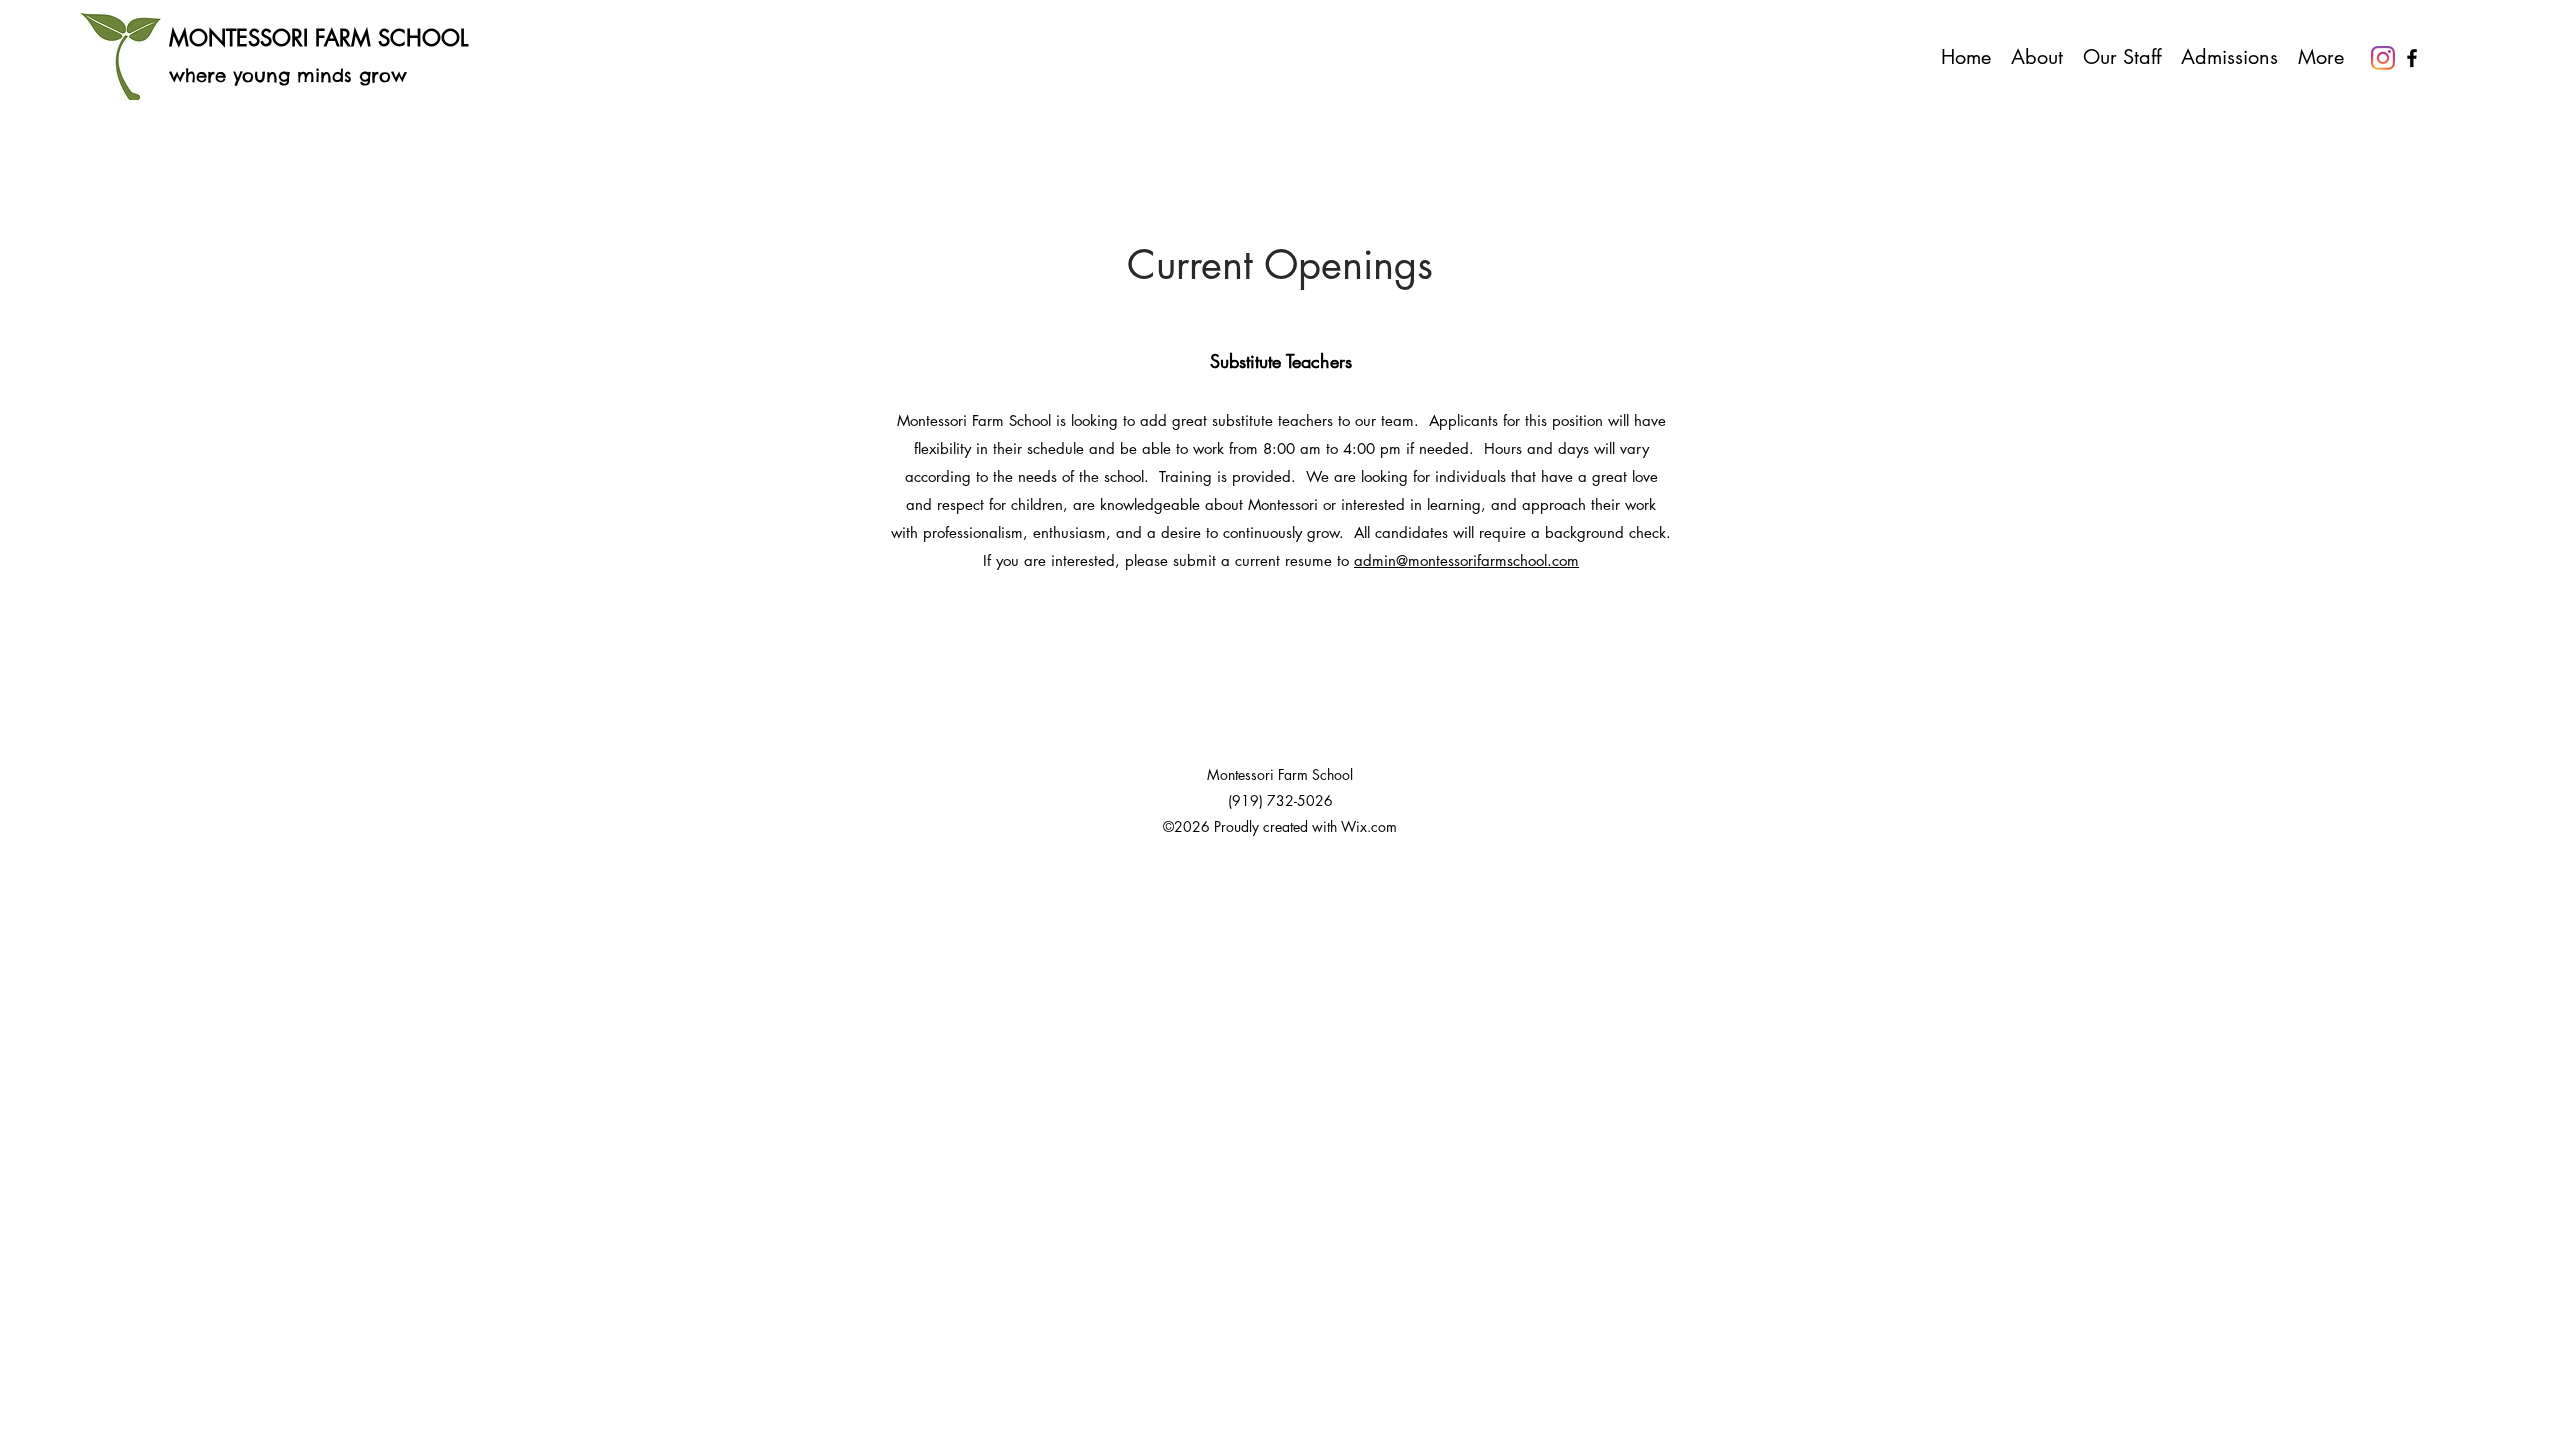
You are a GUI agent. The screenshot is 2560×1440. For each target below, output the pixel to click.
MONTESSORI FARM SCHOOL (318, 38)
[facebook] (2412, 58)
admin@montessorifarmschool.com (1466, 560)
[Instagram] (2383, 58)
